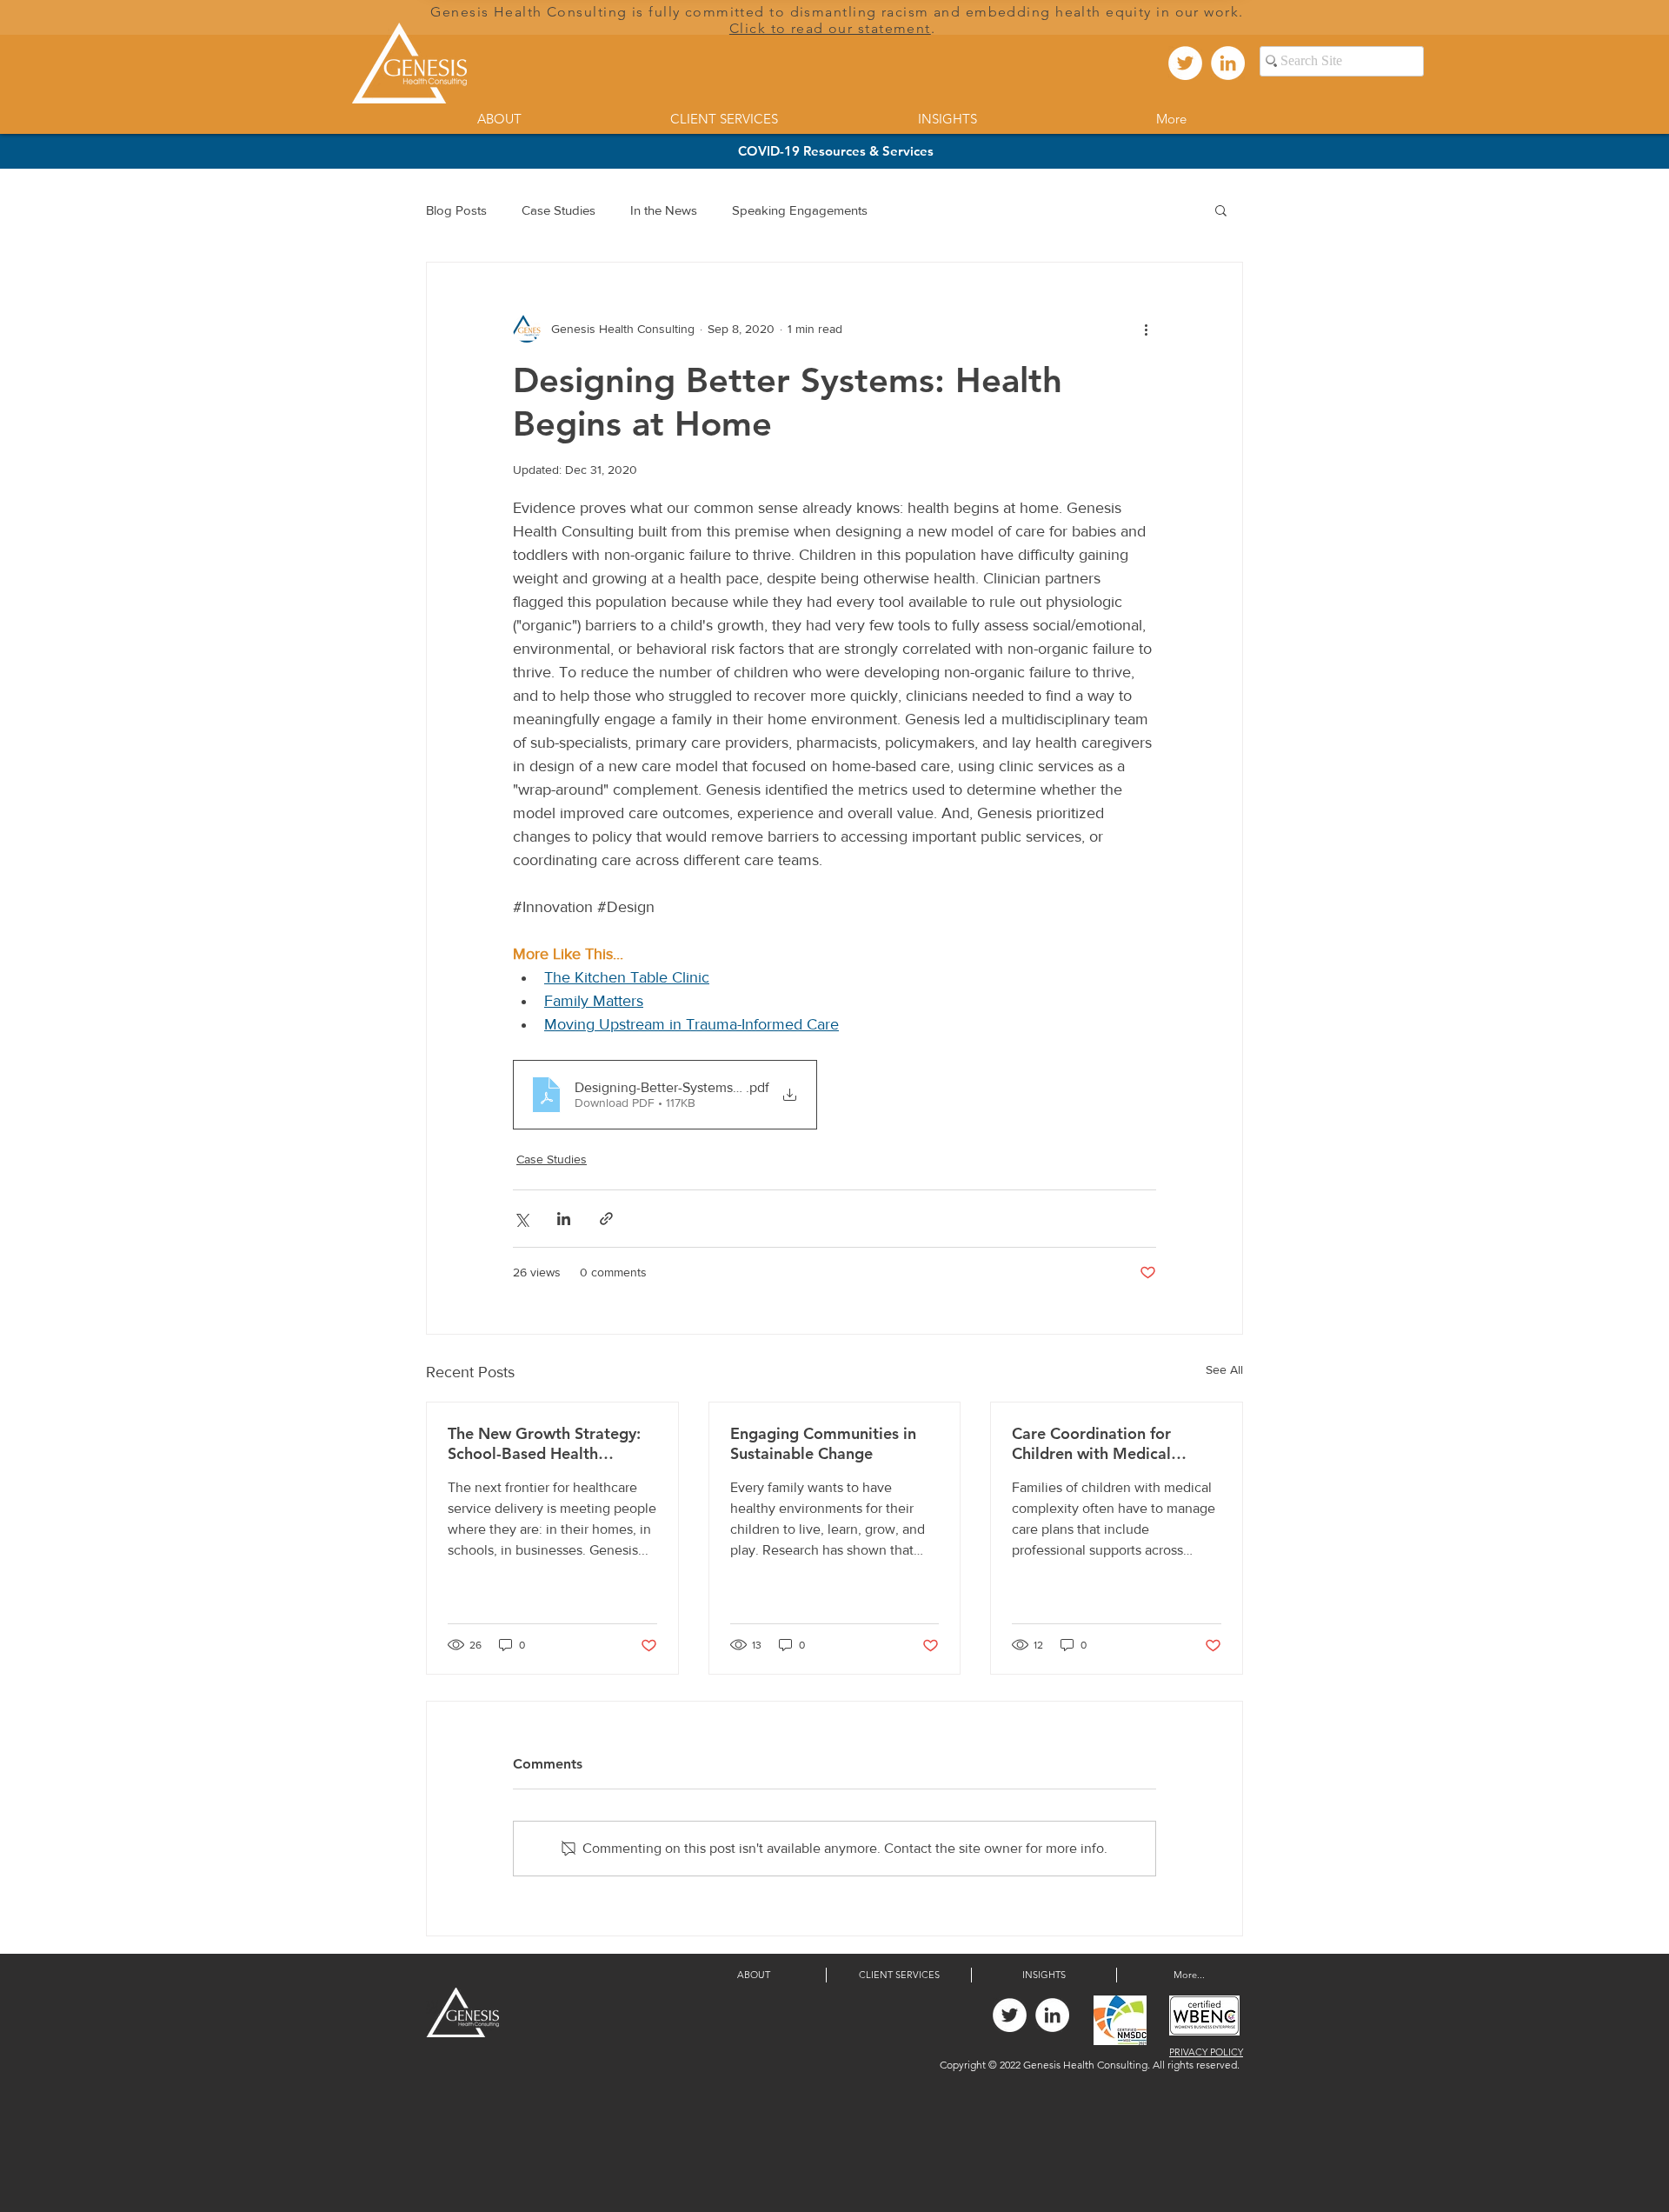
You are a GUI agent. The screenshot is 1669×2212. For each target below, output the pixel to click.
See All (1224, 1369)
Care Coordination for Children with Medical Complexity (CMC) (1091, 1443)
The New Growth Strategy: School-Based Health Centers (544, 1443)
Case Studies (559, 210)
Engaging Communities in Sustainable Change (823, 1443)
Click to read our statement (830, 28)
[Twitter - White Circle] (1185, 63)
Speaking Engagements (800, 210)
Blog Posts (456, 210)
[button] (1221, 210)
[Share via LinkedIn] (564, 1219)
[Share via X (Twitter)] (521, 1219)
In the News (664, 210)
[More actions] (1146, 329)
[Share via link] (606, 1219)
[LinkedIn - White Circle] (1228, 63)
